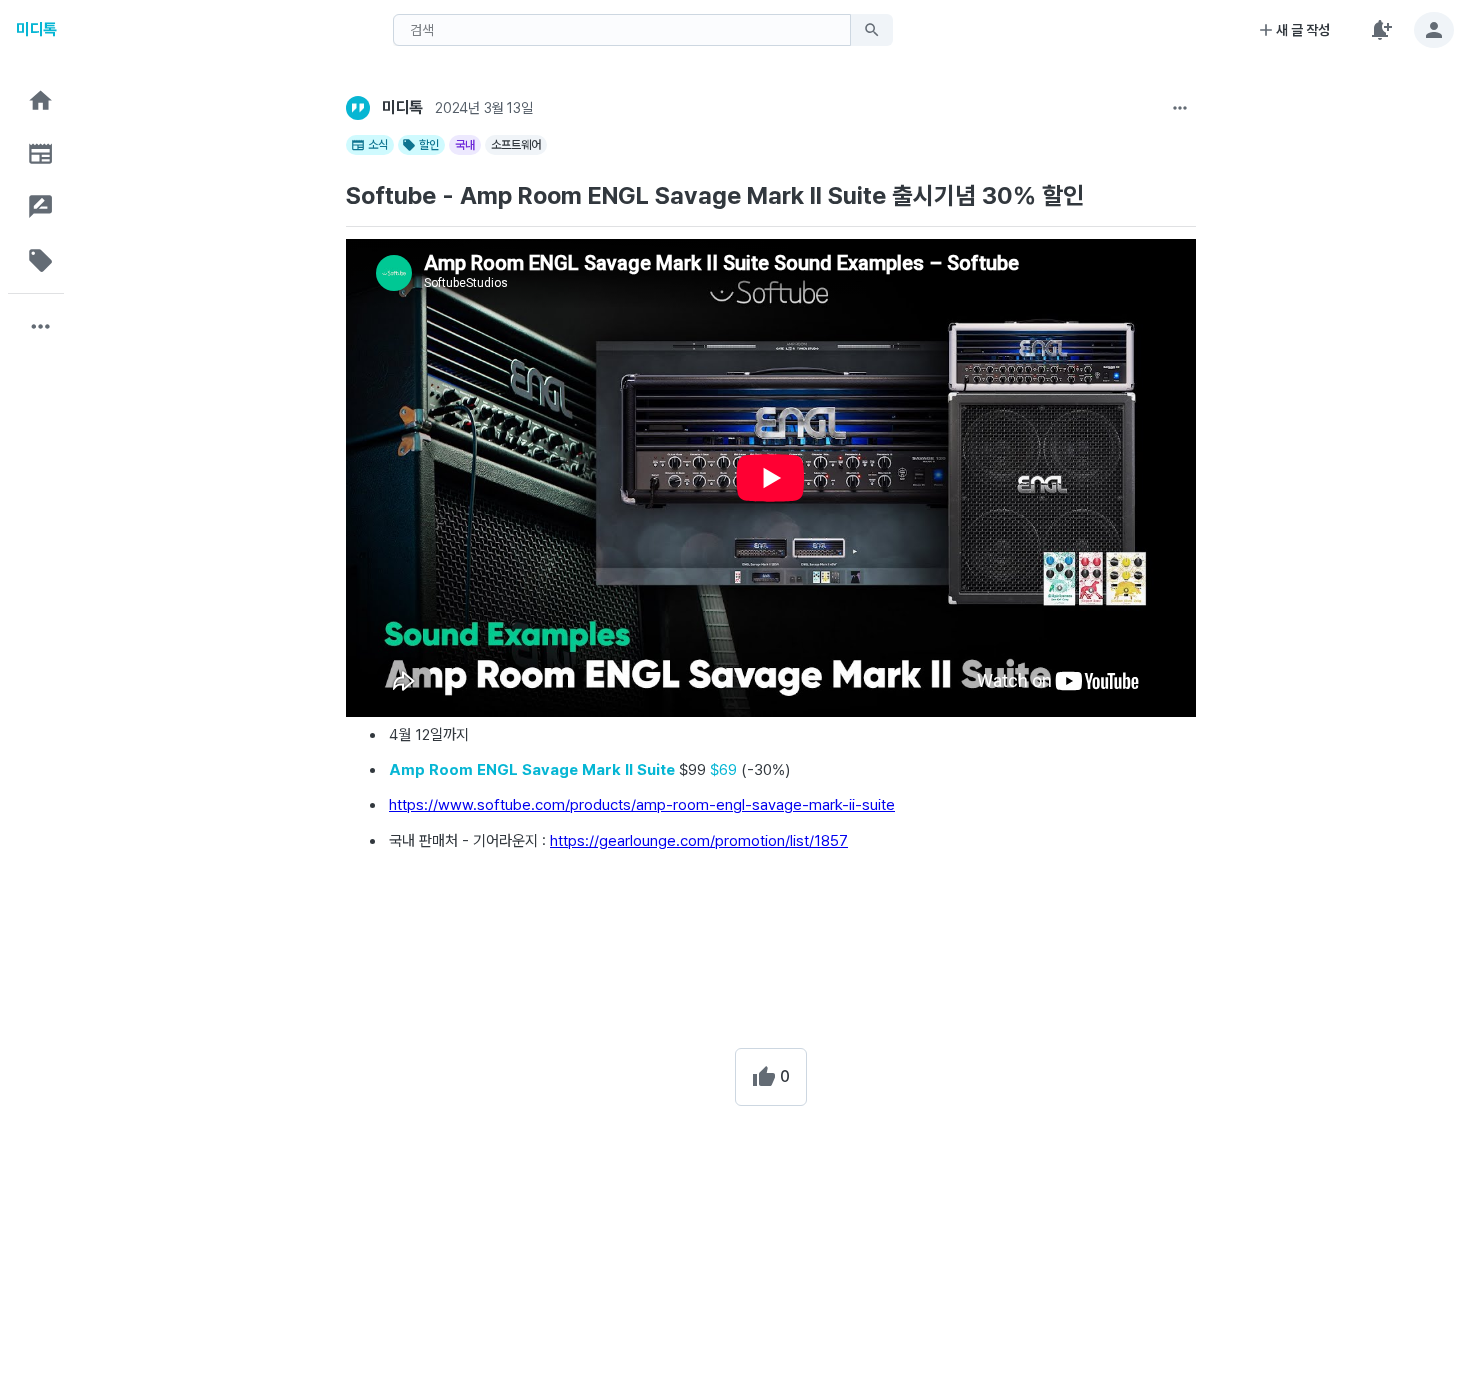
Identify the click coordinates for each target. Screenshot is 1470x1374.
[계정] (1434, 30)
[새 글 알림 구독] (1380, 30)
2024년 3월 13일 (483, 108)
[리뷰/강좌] (41, 206)
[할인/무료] (41, 260)
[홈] (41, 100)
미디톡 (36, 29)
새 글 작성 (1303, 30)
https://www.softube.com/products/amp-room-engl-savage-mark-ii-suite (642, 805)
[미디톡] (358, 108)
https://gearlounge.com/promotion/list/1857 (699, 841)
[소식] (41, 153)
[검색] (872, 30)
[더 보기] (1180, 108)
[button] (41, 100)
